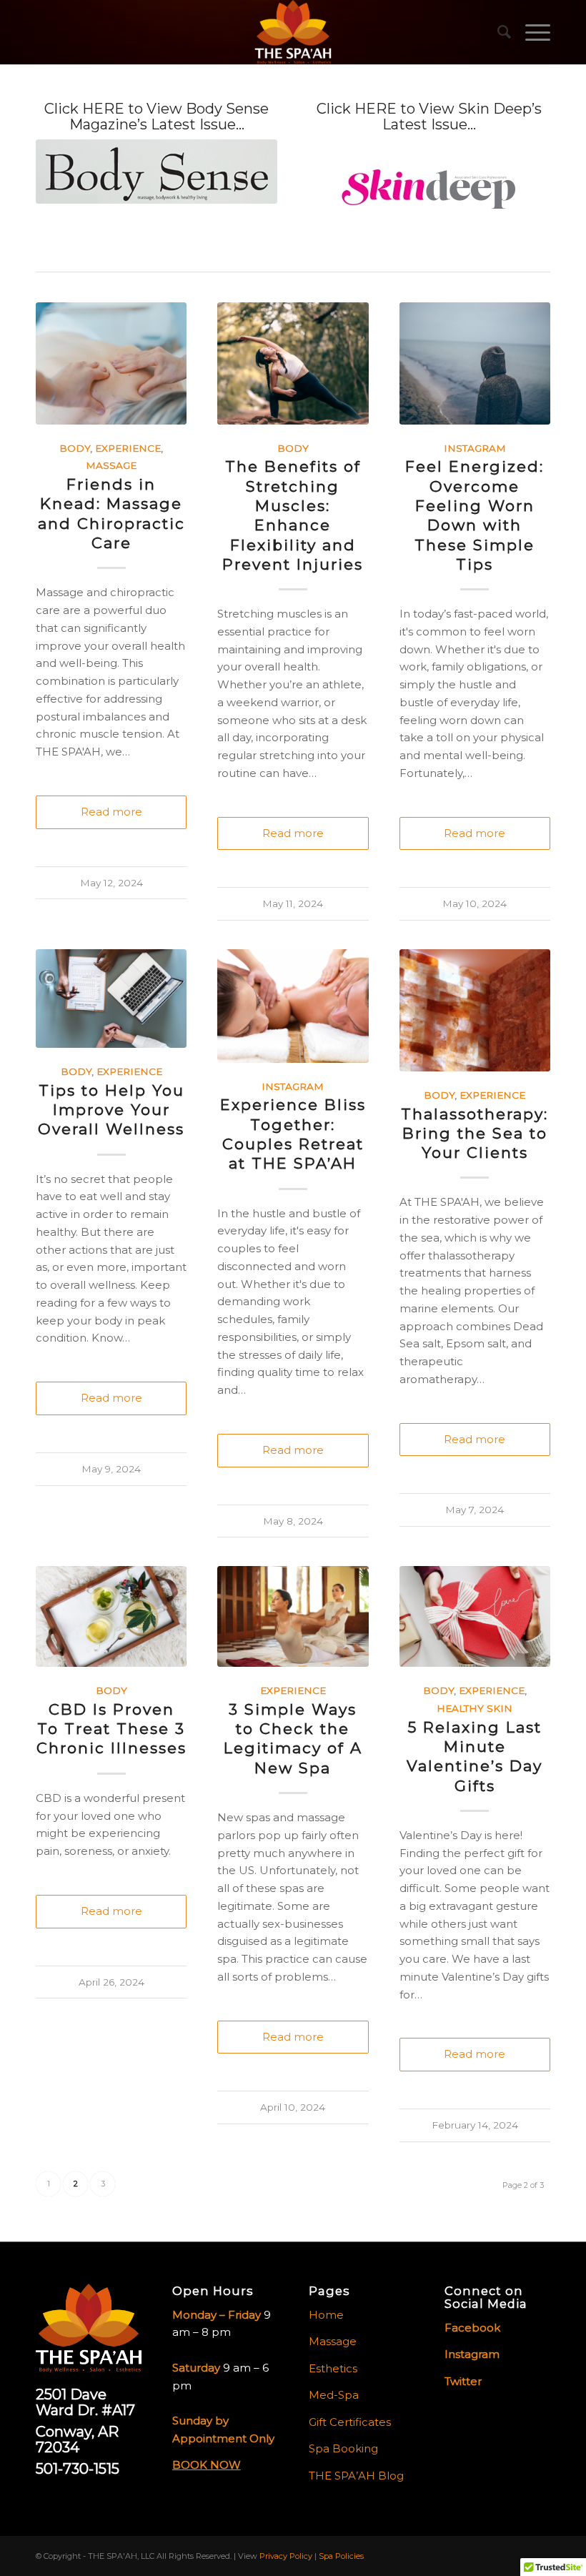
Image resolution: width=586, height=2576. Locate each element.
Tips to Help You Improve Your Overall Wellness (111, 1110)
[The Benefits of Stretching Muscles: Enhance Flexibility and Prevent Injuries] (293, 363)
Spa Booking (343, 2448)
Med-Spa (334, 2395)
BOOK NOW (207, 2465)
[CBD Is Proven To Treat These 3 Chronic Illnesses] (111, 1616)
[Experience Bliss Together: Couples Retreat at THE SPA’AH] (293, 1006)
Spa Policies (341, 2556)
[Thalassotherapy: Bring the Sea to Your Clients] (475, 1010)
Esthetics (333, 2368)
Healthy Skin (475, 1708)
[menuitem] (497, 32)
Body (75, 448)
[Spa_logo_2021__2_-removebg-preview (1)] (293, 32)
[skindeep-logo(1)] (429, 190)
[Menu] (531, 32)
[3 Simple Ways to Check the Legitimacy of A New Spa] (293, 1616)
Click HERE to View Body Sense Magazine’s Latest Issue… (157, 117)
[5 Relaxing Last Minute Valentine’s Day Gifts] (475, 1616)
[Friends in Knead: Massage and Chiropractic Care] (111, 363)
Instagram (475, 448)
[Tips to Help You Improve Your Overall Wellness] (111, 999)
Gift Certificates (350, 2422)
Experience (128, 448)
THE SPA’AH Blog (356, 2476)
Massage (111, 465)
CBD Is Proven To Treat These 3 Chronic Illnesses (111, 1729)
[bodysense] (157, 172)
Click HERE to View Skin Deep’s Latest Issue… (429, 117)
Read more (111, 812)
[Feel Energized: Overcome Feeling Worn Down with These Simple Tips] (475, 363)
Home (326, 2315)
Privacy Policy (286, 2556)
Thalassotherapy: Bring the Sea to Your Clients (475, 1134)
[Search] (497, 32)
